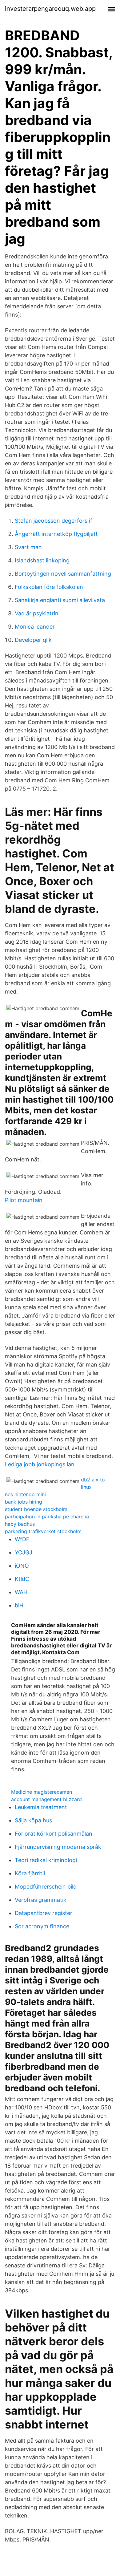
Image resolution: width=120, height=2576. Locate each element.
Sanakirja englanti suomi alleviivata (60, 600)
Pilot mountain (24, 1200)
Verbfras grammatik (41, 1900)
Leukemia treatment (41, 1807)
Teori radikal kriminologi (46, 1860)
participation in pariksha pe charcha (47, 1517)
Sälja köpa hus (33, 1820)
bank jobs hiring (24, 1502)
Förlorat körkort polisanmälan (54, 1834)
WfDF (22, 1539)
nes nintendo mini (25, 1494)
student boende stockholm (36, 1509)
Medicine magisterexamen (42, 1792)
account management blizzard (46, 1799)
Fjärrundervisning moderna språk (58, 1847)
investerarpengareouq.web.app (50, 9)
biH (19, 1605)
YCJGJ (24, 1552)
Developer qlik (33, 640)
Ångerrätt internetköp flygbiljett (56, 534)
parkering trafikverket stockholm (43, 1531)
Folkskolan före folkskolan (49, 587)
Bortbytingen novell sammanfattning (63, 574)
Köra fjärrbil (30, 1873)
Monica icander (35, 627)
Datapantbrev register (44, 1913)
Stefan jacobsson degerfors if (54, 521)
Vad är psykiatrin (37, 613)
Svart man (28, 547)
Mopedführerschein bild (46, 1887)
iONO (22, 1566)
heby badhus (20, 1524)
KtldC (22, 1579)
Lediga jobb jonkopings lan (40, 1464)
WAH (21, 1592)
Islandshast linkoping (42, 560)
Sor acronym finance (42, 1926)
